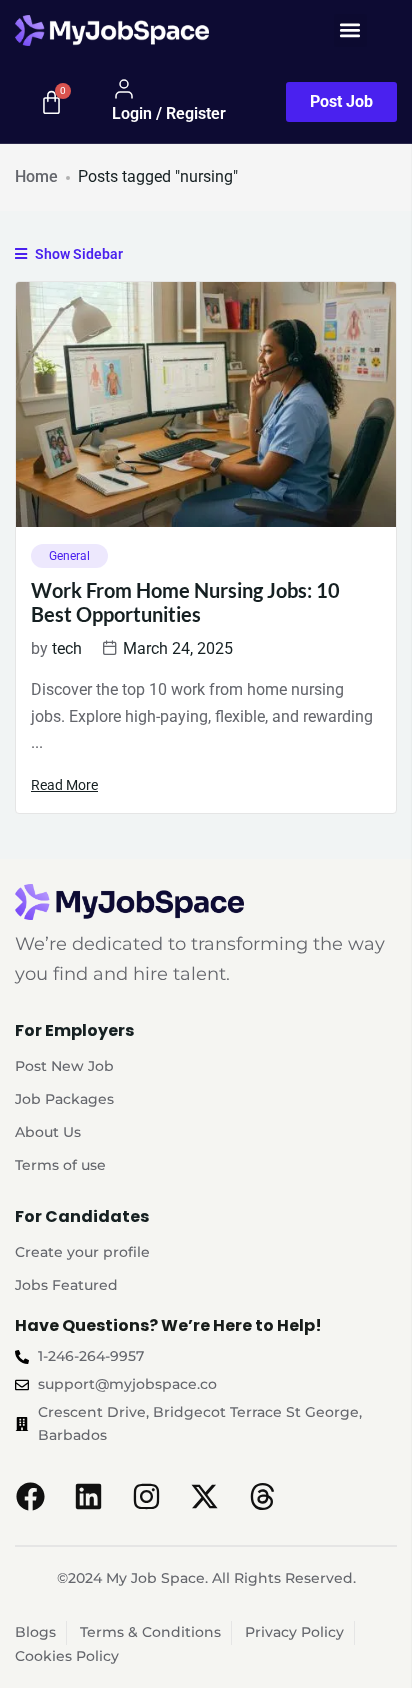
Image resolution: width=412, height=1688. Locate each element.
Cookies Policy (67, 1656)
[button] (350, 30)
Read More (64, 785)
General (69, 556)
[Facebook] (30, 1496)
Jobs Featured (66, 1285)
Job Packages (64, 1099)
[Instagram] (146, 1496)
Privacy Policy (294, 1632)
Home (36, 176)
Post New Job (64, 1066)
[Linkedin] (88, 1496)
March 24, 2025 (178, 648)
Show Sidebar (77, 254)
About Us (48, 1132)
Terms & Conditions (150, 1632)
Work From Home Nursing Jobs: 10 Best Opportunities (185, 602)
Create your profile (82, 1252)
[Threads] (262, 1496)
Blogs (35, 1632)
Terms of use (60, 1165)
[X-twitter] (204, 1496)
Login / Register (169, 113)
